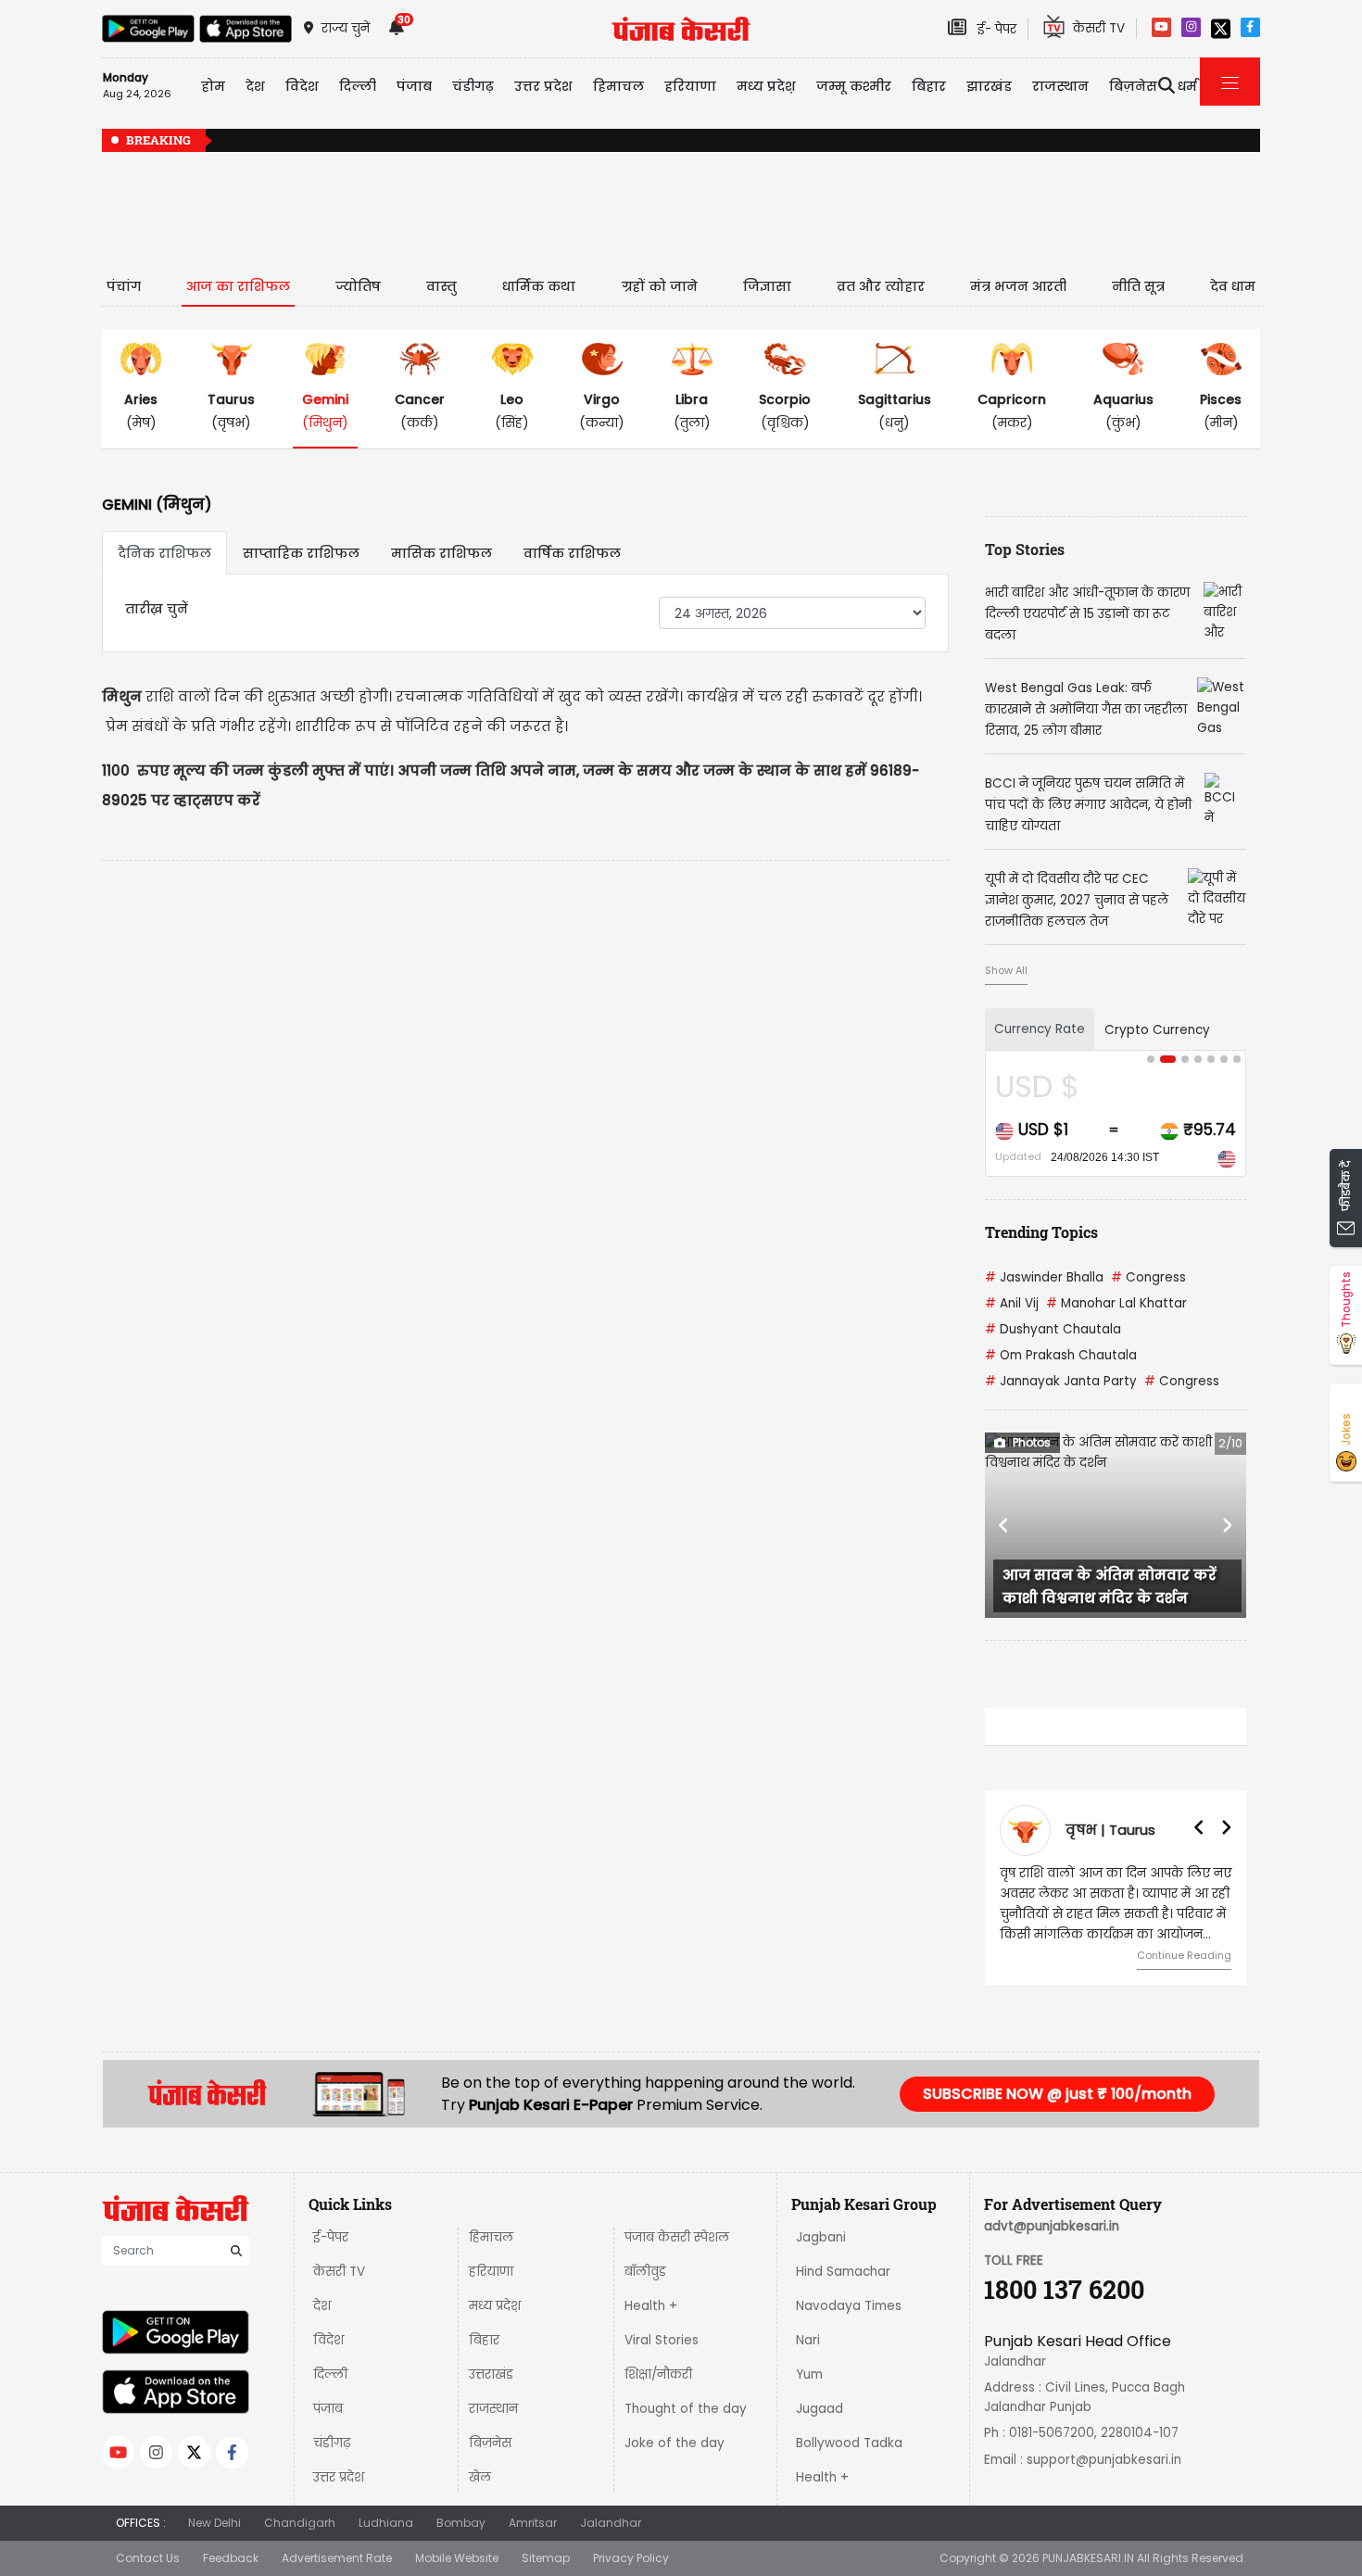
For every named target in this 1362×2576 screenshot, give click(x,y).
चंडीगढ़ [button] (473, 86)
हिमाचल (491, 2237)
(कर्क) (420, 411)
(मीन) (1221, 411)
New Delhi (214, 2523)
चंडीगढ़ (332, 2443)
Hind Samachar (843, 2272)
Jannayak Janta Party (1061, 1381)
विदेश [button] (302, 86)
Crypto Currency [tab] (1157, 1030)
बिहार (929, 86)
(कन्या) (602, 411)
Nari (808, 2340)
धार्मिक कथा (539, 286)
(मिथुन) (325, 411)
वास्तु (441, 286)
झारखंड (989, 86)
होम (213, 86)
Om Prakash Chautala (1061, 1355)
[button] (1004, 1525)
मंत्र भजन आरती (1018, 286)
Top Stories (1025, 549)
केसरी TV (339, 2272)
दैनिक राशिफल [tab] (164, 553)
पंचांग (124, 286)
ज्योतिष (358, 286)
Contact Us (148, 2558)
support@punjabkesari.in (1104, 2460)
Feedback (231, 2558)
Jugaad (820, 2409)
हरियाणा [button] (690, 86)
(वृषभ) (231, 411)
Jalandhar (611, 2523)
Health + (651, 2306)
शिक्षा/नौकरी (658, 2374)
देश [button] (255, 86)
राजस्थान (493, 2409)
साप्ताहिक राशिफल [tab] (301, 553)
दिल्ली (358, 86)
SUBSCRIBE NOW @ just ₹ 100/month (1057, 2094)
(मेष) (141, 411)
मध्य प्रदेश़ (766, 86)
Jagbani (821, 2237)
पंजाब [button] (414, 86)
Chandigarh (300, 2523)
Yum (809, 2374)
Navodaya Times (849, 2306)
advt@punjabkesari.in (1052, 2226)
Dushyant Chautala (1053, 1329)
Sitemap (546, 2558)
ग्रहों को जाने (660, 286)
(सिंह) (512, 411)
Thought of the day (686, 2409)
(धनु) (895, 411)
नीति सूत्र (1138, 286)
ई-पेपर (331, 2237)
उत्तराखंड (491, 2374)
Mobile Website (457, 2558)
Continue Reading (1184, 1955)
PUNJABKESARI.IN (1088, 2558)
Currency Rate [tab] (1040, 1029)
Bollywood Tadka (849, 2443)
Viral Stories (662, 2340)
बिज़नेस (490, 2443)
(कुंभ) (1123, 411)
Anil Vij (1012, 1303)
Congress (1148, 1277)
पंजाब (328, 2409)
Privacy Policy (631, 2558)
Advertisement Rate (337, 2558)
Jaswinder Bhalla (1044, 1277)
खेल (480, 2477)
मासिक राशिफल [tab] (441, 553)
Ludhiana (386, 2523)
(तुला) (692, 411)
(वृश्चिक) (785, 411)
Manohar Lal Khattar (1116, 1303)
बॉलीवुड (645, 2272)
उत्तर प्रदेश (543, 86)
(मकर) (1012, 411)
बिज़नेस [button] (1133, 86)
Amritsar (533, 2523)
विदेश (328, 2340)
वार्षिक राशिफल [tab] (572, 553)
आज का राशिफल (238, 286)
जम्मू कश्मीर (854, 86)
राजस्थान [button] (1060, 86)
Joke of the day (675, 2443)
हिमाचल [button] (618, 86)
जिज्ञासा (767, 286)
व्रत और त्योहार (881, 286)
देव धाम (1233, 286)
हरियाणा (491, 2272)
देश (322, 2306)
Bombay (461, 2523)
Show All (1006, 970)
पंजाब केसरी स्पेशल (677, 2237)
